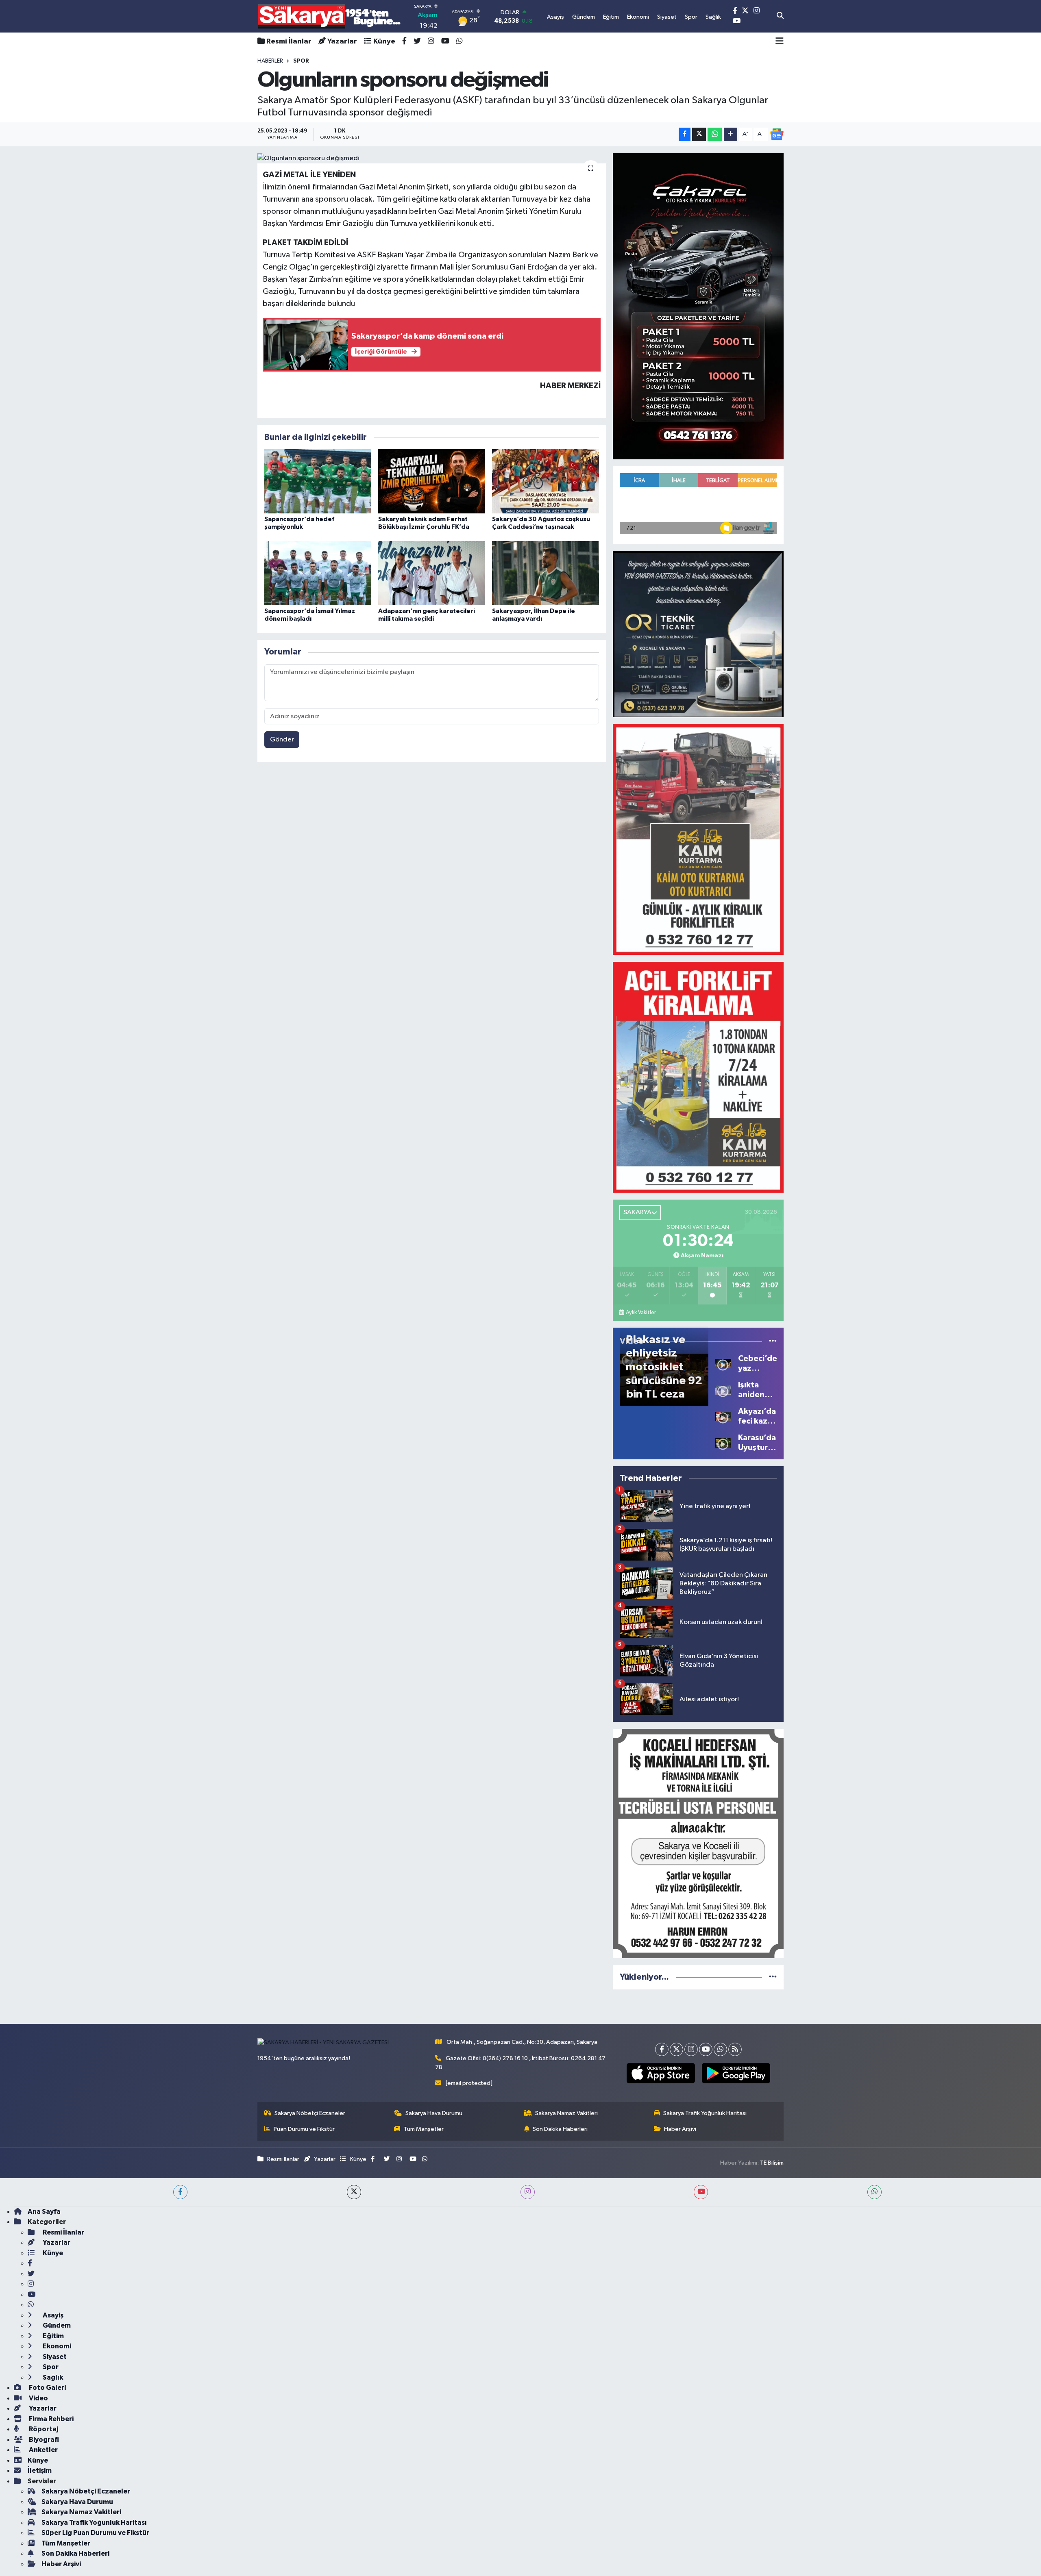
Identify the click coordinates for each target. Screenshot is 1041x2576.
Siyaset (54, 2357)
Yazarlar (342, 41)
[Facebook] (662, 2049)
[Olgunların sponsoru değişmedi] (432, 159)
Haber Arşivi (680, 2129)
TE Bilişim (772, 2163)
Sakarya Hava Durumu (434, 2113)
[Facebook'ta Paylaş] (685, 134)
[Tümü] (773, 1977)
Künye (384, 41)
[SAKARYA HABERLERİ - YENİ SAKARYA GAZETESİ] (330, 16)
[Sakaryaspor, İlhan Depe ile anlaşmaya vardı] (546, 573)
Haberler (270, 61)
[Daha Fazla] (731, 134)
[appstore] (661, 2073)
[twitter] (354, 2192)
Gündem (56, 2325)
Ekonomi (56, 2346)
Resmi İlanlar (289, 41)
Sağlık (52, 2377)
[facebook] (180, 2192)
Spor (50, 2367)
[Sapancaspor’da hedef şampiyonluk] (318, 481)
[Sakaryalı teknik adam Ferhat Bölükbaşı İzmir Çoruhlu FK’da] (432, 481)
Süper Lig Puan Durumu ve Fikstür (95, 2533)
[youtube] (701, 2192)
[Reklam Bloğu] (698, 306)
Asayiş (52, 2315)
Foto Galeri (47, 2388)
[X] (676, 2049)
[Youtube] (706, 2049)
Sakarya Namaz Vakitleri (566, 2113)
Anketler (43, 2450)
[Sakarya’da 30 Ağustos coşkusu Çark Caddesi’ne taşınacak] (546, 481)
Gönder (282, 740)
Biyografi (43, 2440)
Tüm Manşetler (424, 2129)
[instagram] (528, 2192)
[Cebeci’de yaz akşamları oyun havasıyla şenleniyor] (723, 1363)
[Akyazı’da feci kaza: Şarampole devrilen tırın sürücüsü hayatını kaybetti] (723, 1416)
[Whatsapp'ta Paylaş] (715, 134)
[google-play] (736, 2073)
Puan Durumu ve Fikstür (304, 2129)
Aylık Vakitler (641, 1313)
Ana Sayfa (44, 2212)
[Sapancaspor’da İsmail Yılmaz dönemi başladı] (318, 573)
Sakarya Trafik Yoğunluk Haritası (705, 2113)
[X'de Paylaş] (699, 134)
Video (38, 2398)
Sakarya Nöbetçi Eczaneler (310, 2113)
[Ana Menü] (780, 41)
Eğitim (53, 2336)
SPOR (301, 61)
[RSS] (735, 2049)
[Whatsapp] (720, 2049)
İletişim (40, 2471)
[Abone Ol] (777, 134)
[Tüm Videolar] (773, 1341)
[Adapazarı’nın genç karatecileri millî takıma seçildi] (432, 573)
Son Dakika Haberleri (560, 2129)
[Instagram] (691, 2049)
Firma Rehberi (51, 2419)
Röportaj (43, 2429)
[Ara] (780, 16)
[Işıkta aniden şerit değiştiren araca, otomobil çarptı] (723, 1390)
